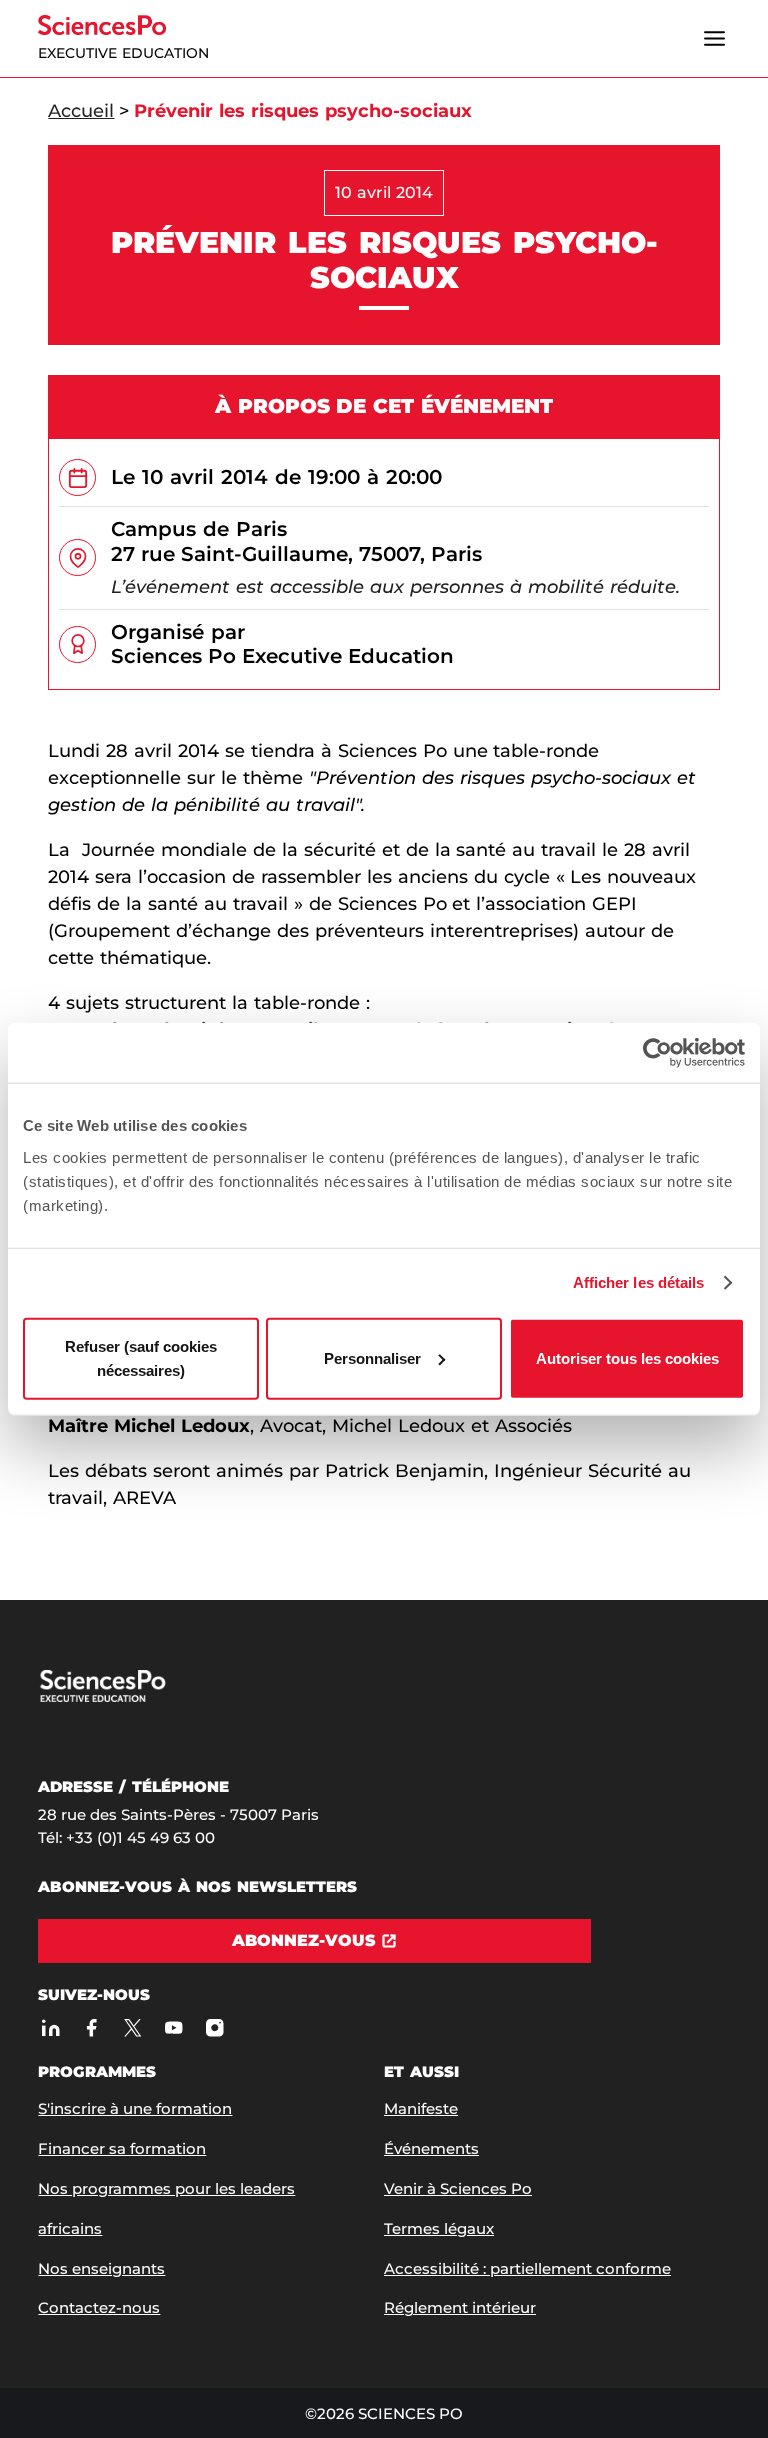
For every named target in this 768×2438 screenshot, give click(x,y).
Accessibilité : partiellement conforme (527, 2268)
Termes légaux (439, 2228)
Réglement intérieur (460, 2307)
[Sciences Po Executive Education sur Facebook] (91, 2027)
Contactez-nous (99, 2307)
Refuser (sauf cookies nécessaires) (141, 1357)
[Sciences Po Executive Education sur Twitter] (132, 2027)
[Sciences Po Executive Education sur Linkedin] (50, 2027)
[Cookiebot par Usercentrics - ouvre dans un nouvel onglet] (657, 1053)
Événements (431, 2148)
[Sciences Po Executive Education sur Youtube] (173, 2027)
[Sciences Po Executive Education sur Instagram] (214, 2027)
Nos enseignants (101, 2268)
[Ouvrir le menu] (715, 39)
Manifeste (421, 2108)
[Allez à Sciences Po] (140, 1697)
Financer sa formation (122, 2148)
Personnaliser (372, 1357)
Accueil (81, 111)
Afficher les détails (639, 1282)
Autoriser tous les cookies (627, 1357)
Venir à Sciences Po (458, 2188)
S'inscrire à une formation (135, 2108)
